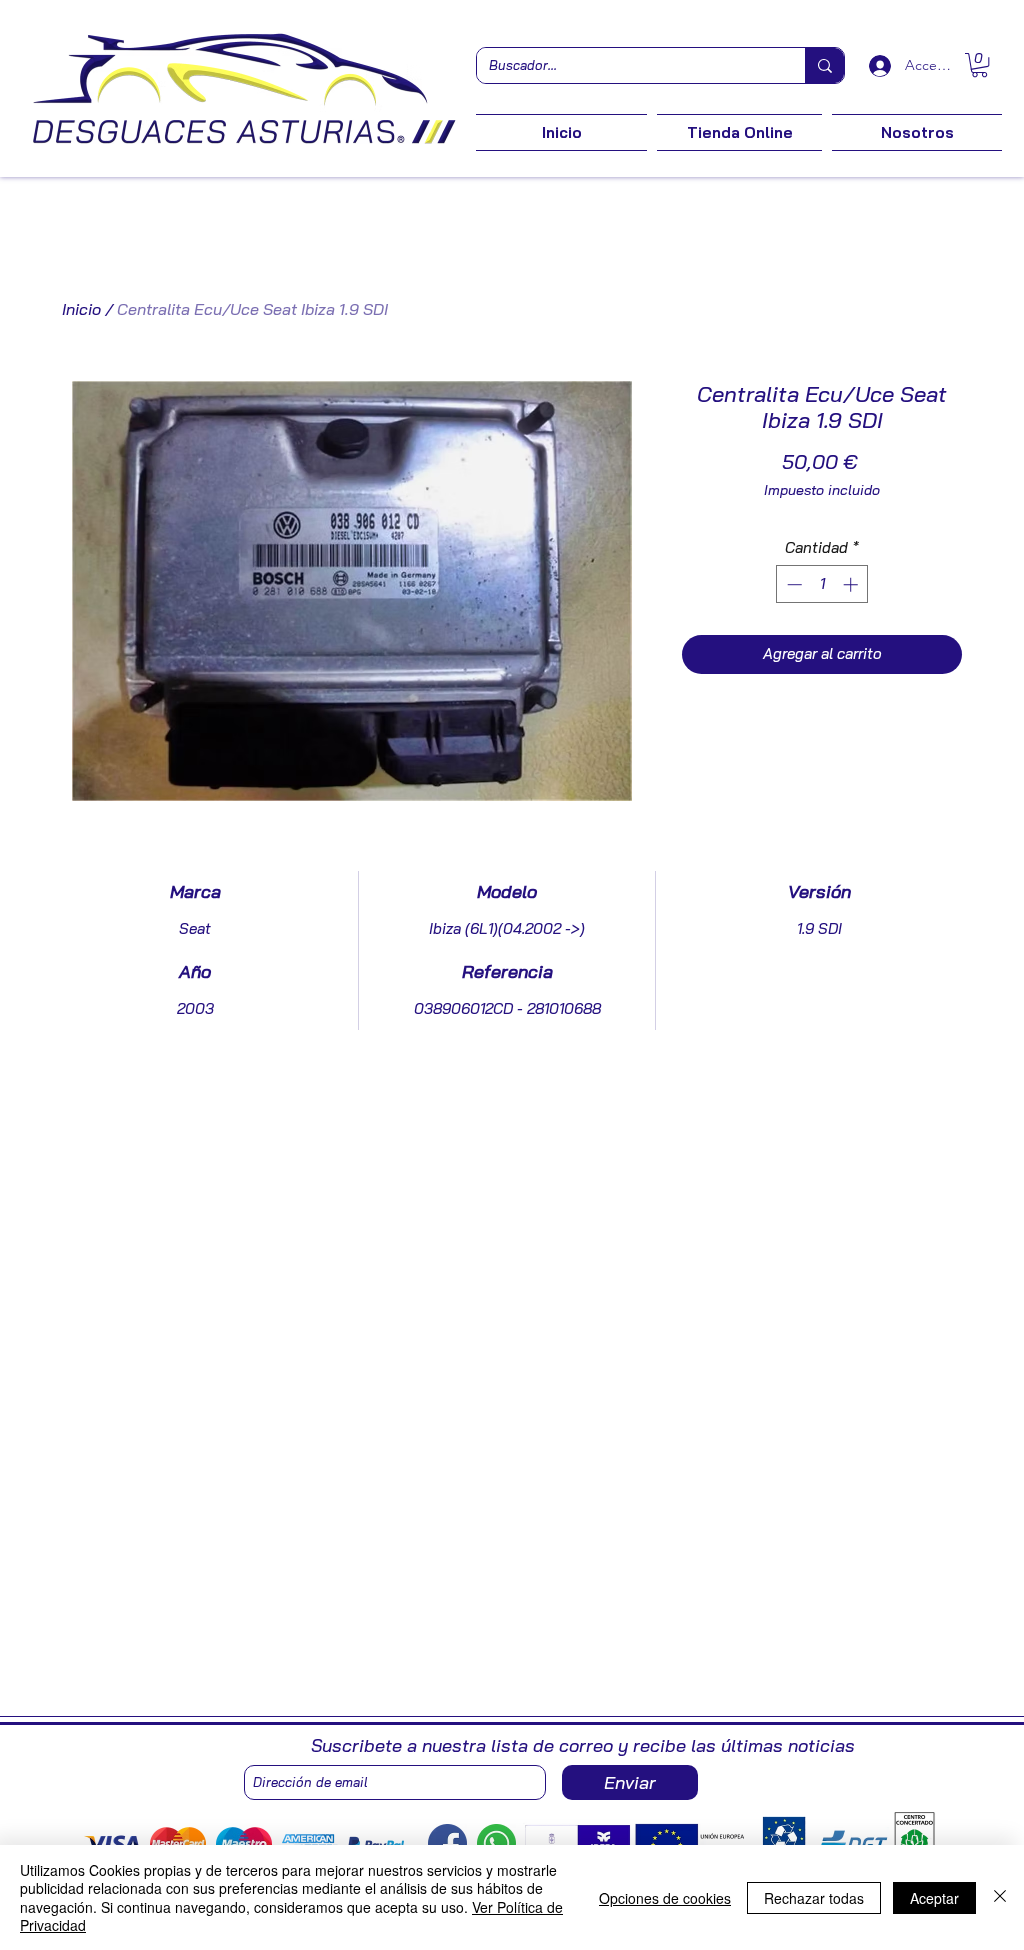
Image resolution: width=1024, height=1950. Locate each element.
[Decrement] (792, 584)
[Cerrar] (1000, 1897)
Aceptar (934, 1898)
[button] (979, 65)
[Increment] (852, 584)
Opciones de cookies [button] (665, 1898)
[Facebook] (447, 1843)
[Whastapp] (496, 1843)
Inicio (81, 309)
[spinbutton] (822, 584)
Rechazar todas (814, 1898)
